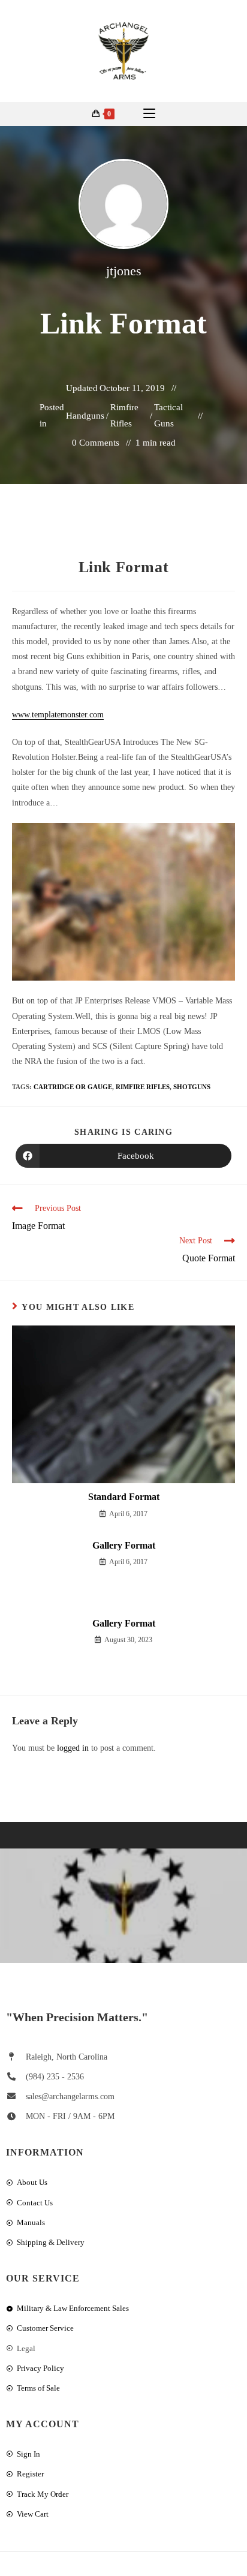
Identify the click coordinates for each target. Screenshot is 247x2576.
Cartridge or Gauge (73, 1087)
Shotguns (192, 1087)
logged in (73, 1748)
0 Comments (96, 443)
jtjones (124, 271)
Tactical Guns (168, 415)
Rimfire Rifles (124, 415)
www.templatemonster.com (58, 715)
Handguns (85, 416)
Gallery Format (124, 1545)
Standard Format (124, 1497)
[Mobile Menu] (149, 114)
